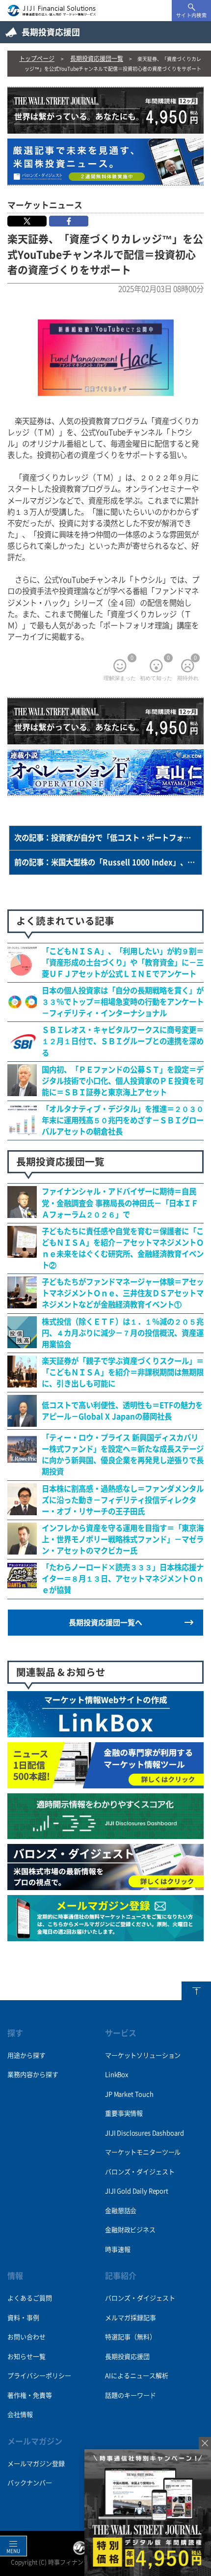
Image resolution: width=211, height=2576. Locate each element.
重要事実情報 (124, 2113)
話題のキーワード (131, 2395)
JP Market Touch (129, 2094)
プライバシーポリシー (39, 2376)
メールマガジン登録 (36, 2464)
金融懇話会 (121, 2211)
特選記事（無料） (131, 2337)
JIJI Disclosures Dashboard (144, 2133)
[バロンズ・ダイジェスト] (105, 1885)
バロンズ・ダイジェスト (140, 2172)
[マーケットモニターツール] (105, 1783)
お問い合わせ (26, 2337)
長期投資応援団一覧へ (105, 1623)
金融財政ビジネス (130, 2230)
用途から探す (26, 2055)
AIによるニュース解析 (137, 2376)
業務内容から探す (33, 2075)
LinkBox (117, 2075)
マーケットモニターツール (143, 2152)
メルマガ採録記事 (131, 2318)
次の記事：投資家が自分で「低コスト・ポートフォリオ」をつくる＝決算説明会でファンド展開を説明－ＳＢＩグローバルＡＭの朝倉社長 (108, 838)
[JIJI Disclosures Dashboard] (105, 1834)
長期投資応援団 (127, 2357)
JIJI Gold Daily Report (137, 2191)
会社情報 (20, 2415)
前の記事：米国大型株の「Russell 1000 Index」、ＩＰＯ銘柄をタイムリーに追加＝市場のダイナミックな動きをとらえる (108, 862)
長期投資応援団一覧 (97, 58)
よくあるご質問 (30, 2298)
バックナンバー (30, 2483)
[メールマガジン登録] (105, 1936)
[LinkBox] (105, 1732)
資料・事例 (23, 2318)
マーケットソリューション (143, 2055)
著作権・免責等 (30, 2395)
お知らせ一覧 (26, 2357)
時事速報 (118, 2250)
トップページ (37, 58)
